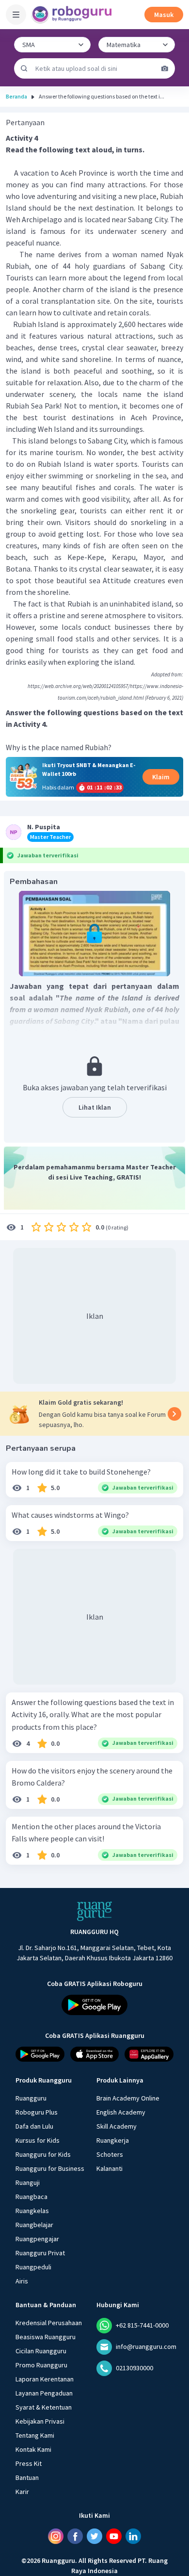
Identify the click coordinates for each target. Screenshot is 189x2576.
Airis (22, 2281)
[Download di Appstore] (95, 2054)
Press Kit (29, 2463)
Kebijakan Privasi (40, 2421)
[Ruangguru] (94, 1911)
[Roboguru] (73, 15)
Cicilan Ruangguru (41, 2351)
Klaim (161, 777)
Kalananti (110, 2168)
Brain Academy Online (128, 2098)
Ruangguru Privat (40, 2253)
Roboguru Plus (37, 2112)
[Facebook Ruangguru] (75, 2536)
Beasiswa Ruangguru (46, 2337)
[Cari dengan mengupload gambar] (165, 68)
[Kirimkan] (24, 68)
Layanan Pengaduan (44, 2393)
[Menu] (16, 15)
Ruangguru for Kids (43, 2154)
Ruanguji (28, 2182)
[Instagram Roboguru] (56, 2536)
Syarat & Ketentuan (44, 2407)
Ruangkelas (32, 2211)
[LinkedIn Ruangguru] (133, 2536)
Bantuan (27, 2478)
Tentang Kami (35, 2435)
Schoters (110, 2154)
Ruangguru (31, 2098)
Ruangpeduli (33, 2267)
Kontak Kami (33, 2449)
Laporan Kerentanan (45, 2379)
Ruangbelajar (34, 2225)
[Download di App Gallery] (149, 2054)
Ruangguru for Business (50, 2168)
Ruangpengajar (37, 2239)
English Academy (121, 2112)
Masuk (164, 15)
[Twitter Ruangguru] (94, 2536)
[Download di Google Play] (94, 2005)
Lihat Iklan (95, 1107)
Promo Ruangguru (41, 2365)
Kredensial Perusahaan (49, 2323)
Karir (22, 2492)
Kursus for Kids (38, 2140)
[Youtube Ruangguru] (114, 2536)
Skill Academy (117, 2126)
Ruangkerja (113, 2140)
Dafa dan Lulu (34, 2126)
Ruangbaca (31, 2197)
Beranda (16, 96)
